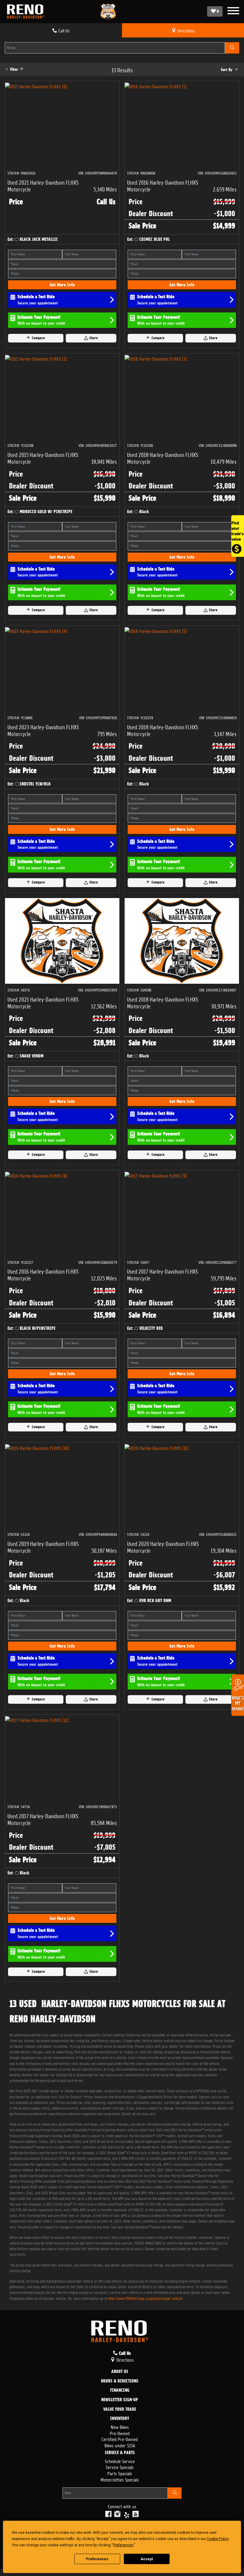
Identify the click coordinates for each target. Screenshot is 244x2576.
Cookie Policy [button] (218, 2539)
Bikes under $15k (120, 2445)
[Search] (232, 48)
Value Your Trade (120, 2410)
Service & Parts (120, 2453)
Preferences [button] (123, 2545)
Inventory (120, 2419)
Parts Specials (120, 2473)
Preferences (97, 2559)
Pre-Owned (120, 2433)
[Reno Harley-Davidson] (27, 12)
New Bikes (120, 2427)
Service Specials (120, 2467)
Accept (147, 2559)
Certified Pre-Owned (120, 2439)
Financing (120, 2390)
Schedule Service (120, 2461)
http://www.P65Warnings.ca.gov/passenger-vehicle (145, 2298)
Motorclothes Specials (120, 2479)
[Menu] (233, 11)
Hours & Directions (120, 2381)
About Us (120, 2372)
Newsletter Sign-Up (120, 2400)
